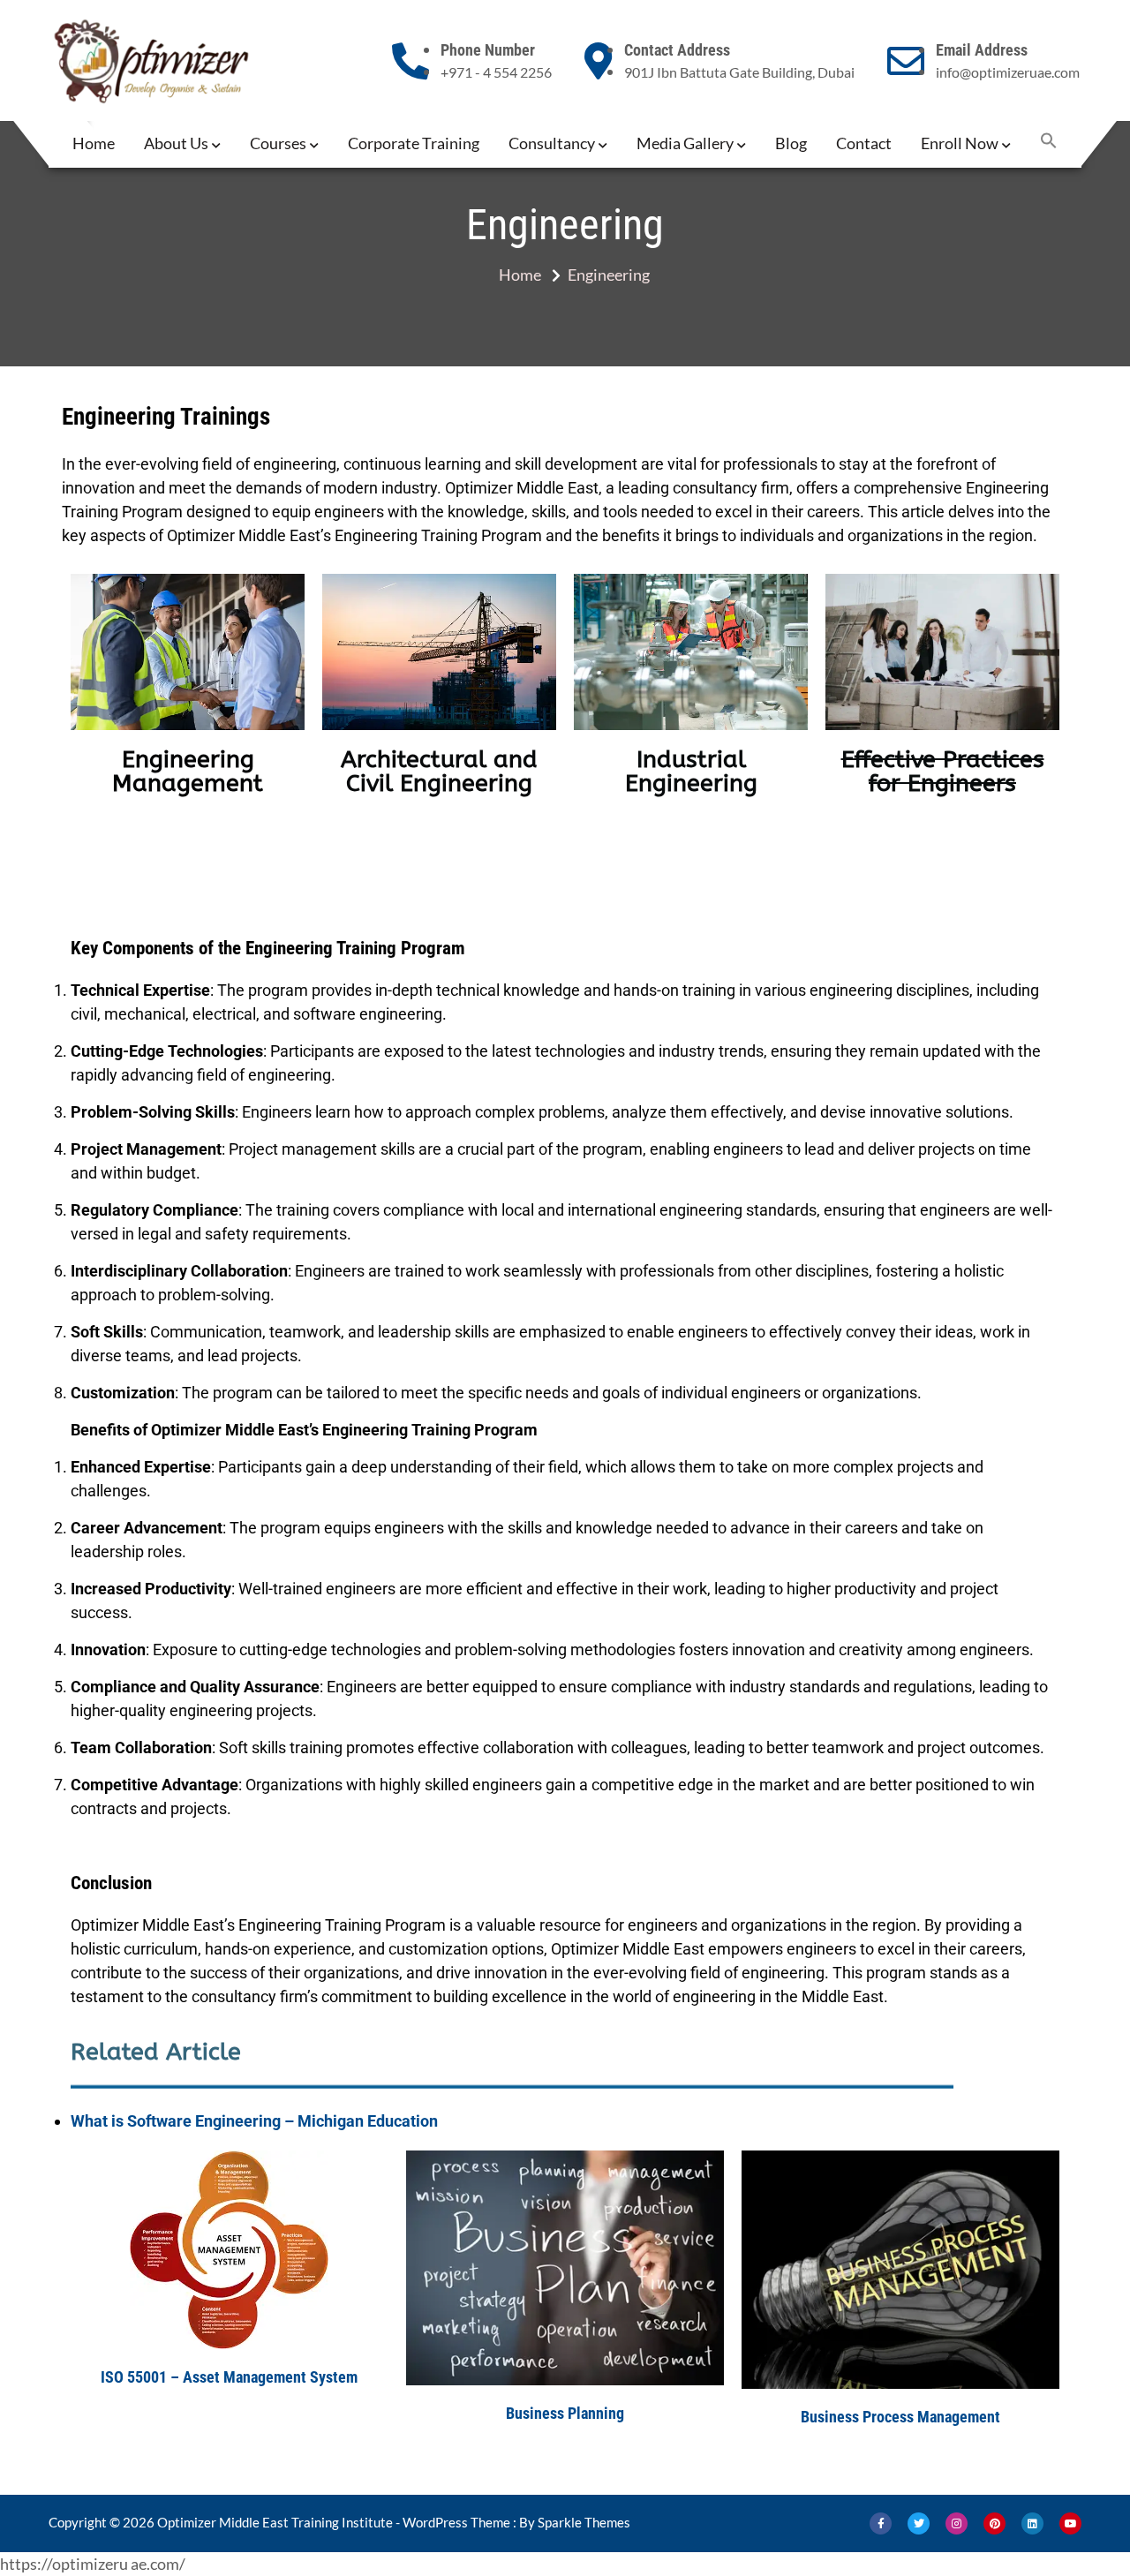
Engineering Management (188, 772)
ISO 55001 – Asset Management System (229, 2377)
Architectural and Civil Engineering (439, 772)
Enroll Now (960, 143)
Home (94, 143)
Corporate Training (414, 143)
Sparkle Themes (584, 2522)
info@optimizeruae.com (1008, 72)
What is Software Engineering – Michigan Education (254, 2121)
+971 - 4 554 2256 (496, 72)
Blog (791, 143)
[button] (1049, 143)
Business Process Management (900, 2417)
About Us (176, 143)
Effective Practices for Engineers (943, 772)
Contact (864, 143)
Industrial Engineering (691, 772)
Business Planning (565, 2413)
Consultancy (552, 143)
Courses (278, 143)
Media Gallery (685, 143)
